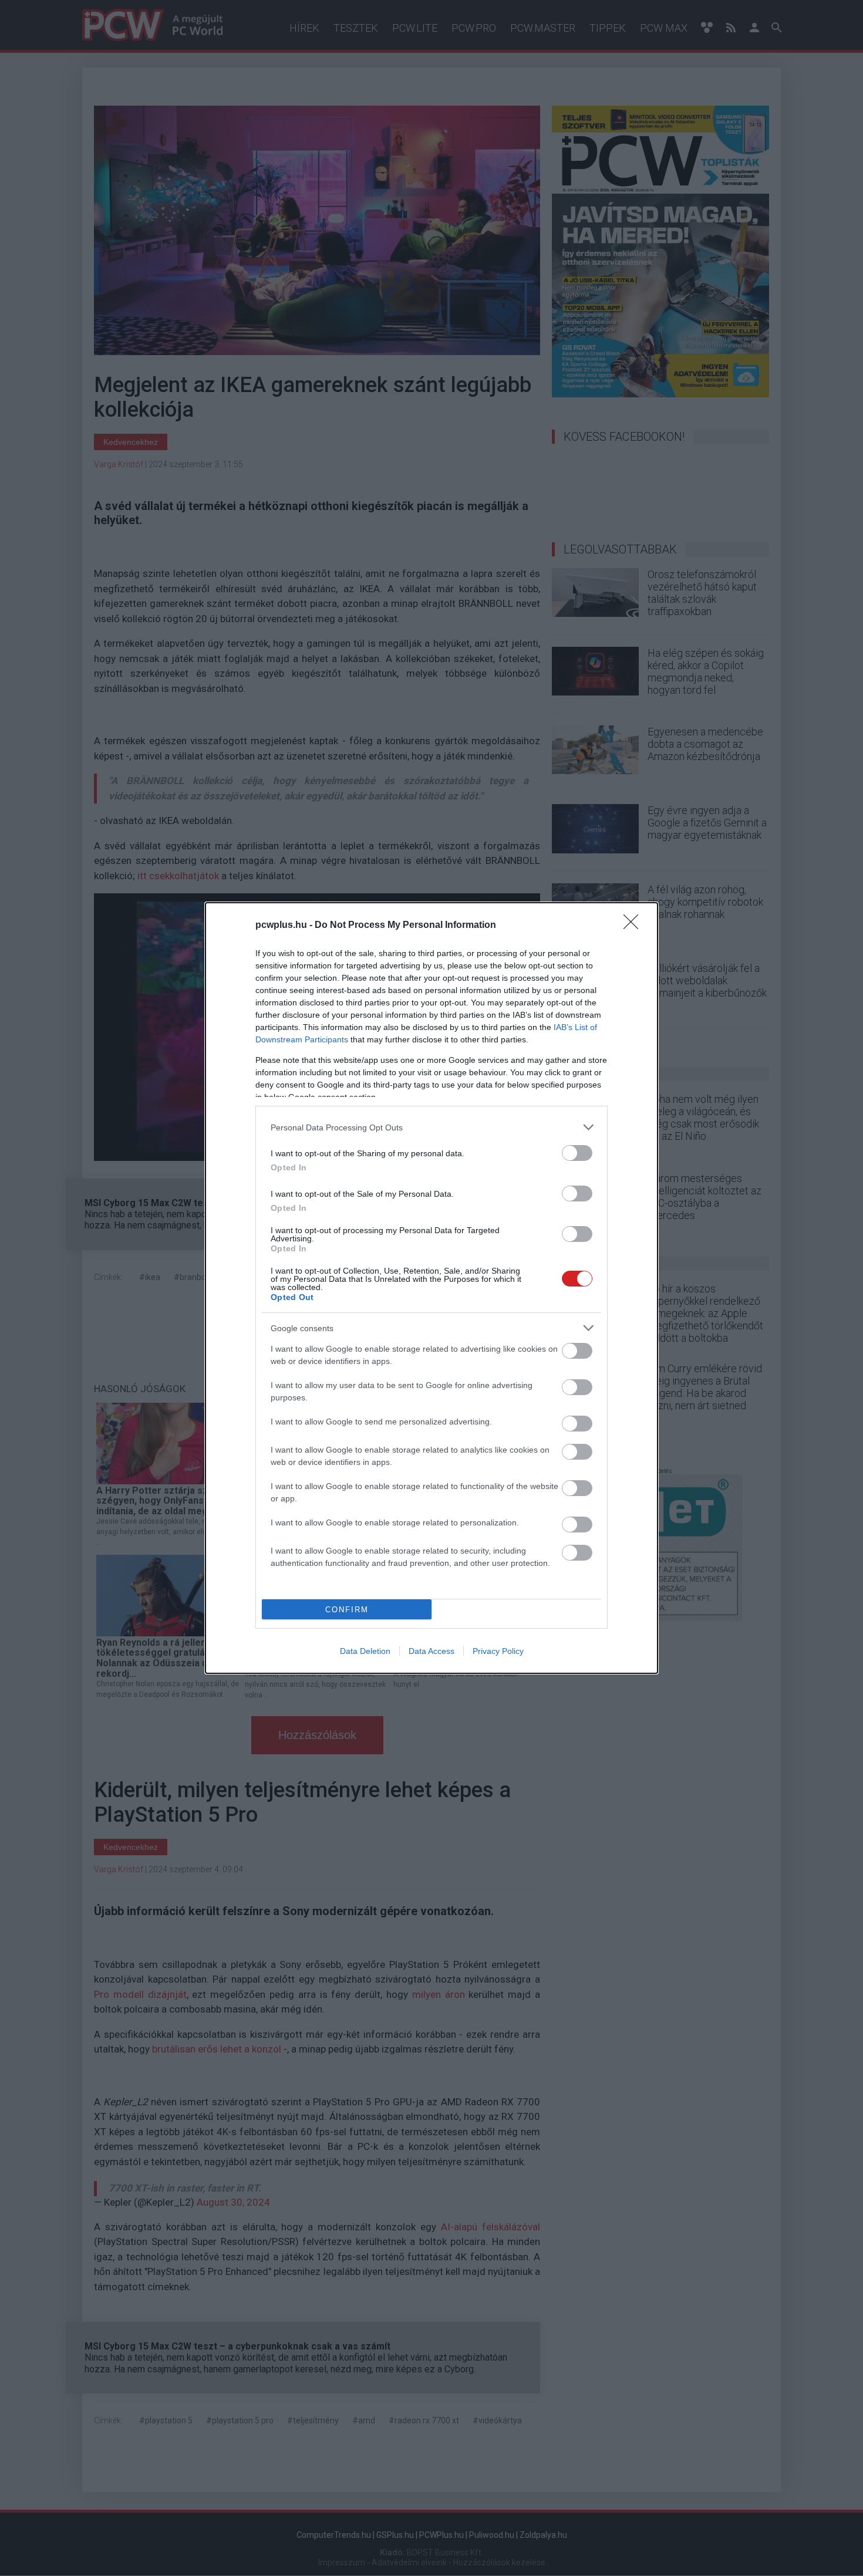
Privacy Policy (498, 1651)
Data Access (431, 1651)
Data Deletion (365, 1651)
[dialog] (431, 1288)
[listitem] (431, 1127)
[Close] (635, 926)
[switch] (577, 1153)
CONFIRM (347, 1610)
